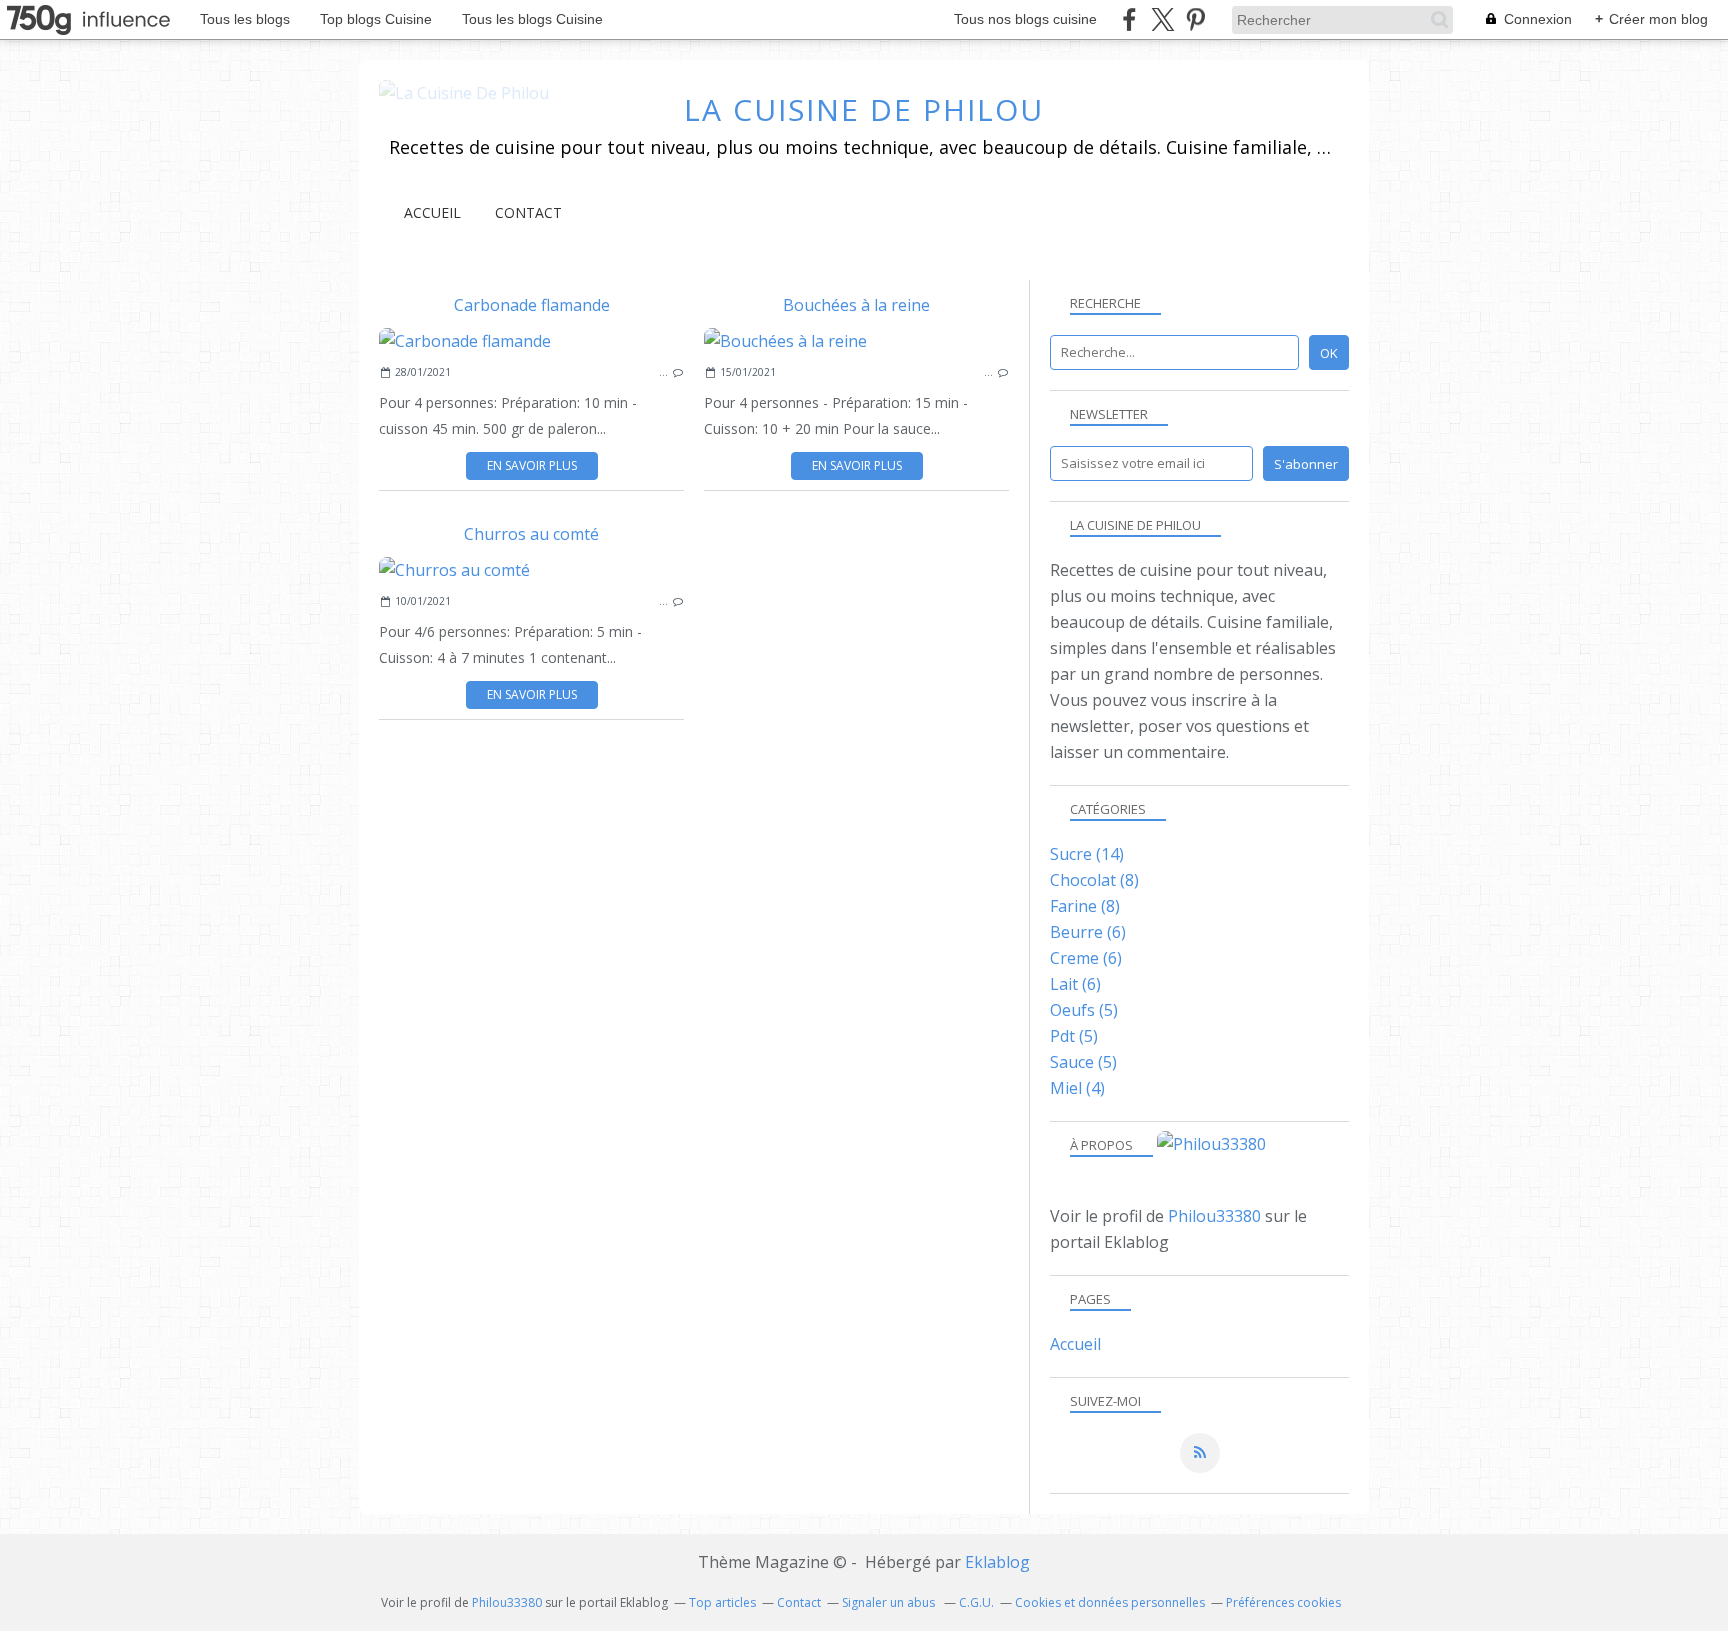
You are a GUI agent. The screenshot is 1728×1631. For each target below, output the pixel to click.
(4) (1077, 1088)
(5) (1084, 1010)
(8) (1094, 880)
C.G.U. (976, 1602)
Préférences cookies (1283, 1602)
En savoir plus (532, 465)
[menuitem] (432, 212)
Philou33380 (1214, 1216)
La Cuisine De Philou (864, 109)
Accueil (432, 212)
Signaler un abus (890, 1602)
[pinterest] (1195, 19)
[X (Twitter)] (1162, 19)
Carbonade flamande (532, 305)
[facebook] (1129, 19)
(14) (1087, 854)
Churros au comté (531, 534)
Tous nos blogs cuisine (1025, 19)
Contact (528, 212)
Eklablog (997, 1562)
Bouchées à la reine (856, 305)
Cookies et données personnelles (1110, 1602)
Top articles (722, 1602)
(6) (1088, 932)
